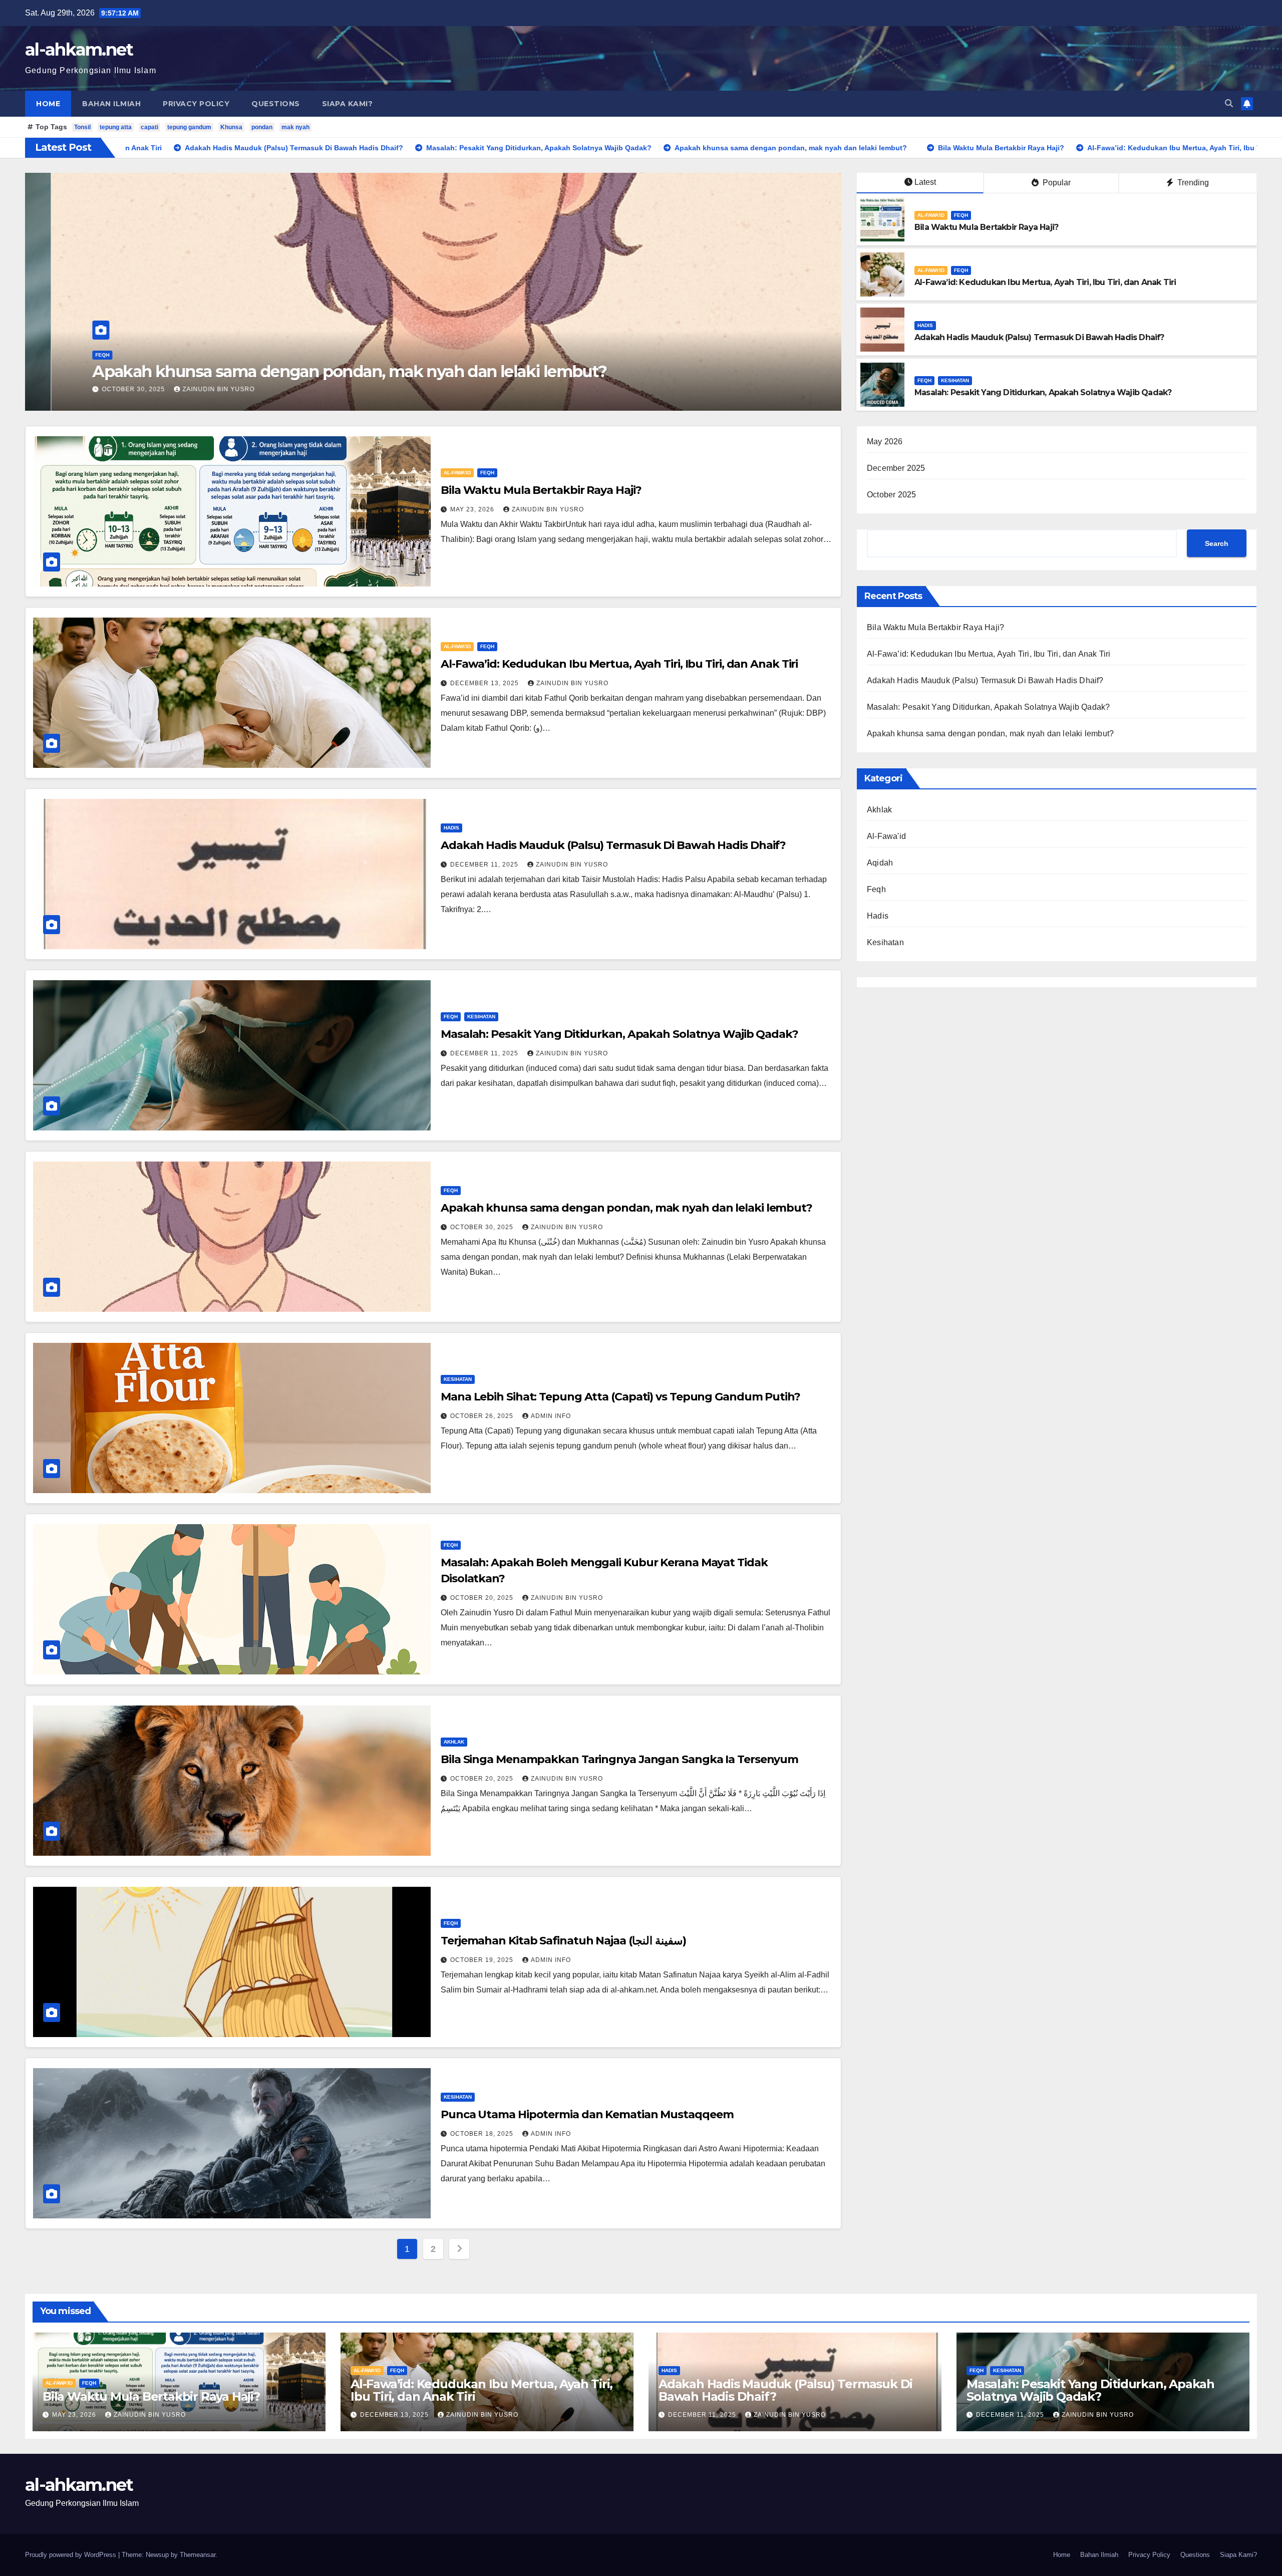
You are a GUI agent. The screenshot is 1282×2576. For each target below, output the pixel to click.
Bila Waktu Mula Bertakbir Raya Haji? (986, 227)
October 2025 (891, 495)
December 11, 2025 (172, 389)
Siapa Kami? (348, 104)
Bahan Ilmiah (111, 104)
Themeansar (198, 2555)
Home (48, 104)
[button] (1229, 103)
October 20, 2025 (483, 1598)
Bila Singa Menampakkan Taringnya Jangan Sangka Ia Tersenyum (619, 1759)
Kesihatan (955, 380)
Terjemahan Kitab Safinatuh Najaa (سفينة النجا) (563, 1941)
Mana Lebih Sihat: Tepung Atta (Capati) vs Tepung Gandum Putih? (620, 1397)
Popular (1056, 183)
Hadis (138, 355)
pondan (262, 127)
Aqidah (880, 863)
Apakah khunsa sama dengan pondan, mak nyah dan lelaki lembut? (626, 1208)
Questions (276, 104)
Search (1217, 543)
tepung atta (116, 127)
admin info (551, 1416)
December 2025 (896, 468)
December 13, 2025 (486, 683)
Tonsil (82, 127)
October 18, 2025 (483, 2134)
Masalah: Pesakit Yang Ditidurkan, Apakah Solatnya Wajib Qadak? (1043, 392)
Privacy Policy (196, 104)
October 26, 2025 (483, 1416)
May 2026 (885, 442)
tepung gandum (189, 127)
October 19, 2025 (483, 1960)
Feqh (961, 215)
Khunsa (231, 127)
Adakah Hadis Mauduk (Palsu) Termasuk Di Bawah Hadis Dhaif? (369, 371)
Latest (925, 182)
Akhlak (454, 1742)
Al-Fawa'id (931, 215)
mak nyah (295, 127)
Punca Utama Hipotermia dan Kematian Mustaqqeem (587, 2114)
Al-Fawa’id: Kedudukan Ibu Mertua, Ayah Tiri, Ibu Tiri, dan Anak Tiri (1045, 282)
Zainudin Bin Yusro (259, 389)
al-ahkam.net (79, 50)
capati (149, 127)
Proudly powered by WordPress (72, 2555)
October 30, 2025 (483, 1227)
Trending (1192, 183)
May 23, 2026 (473, 509)
